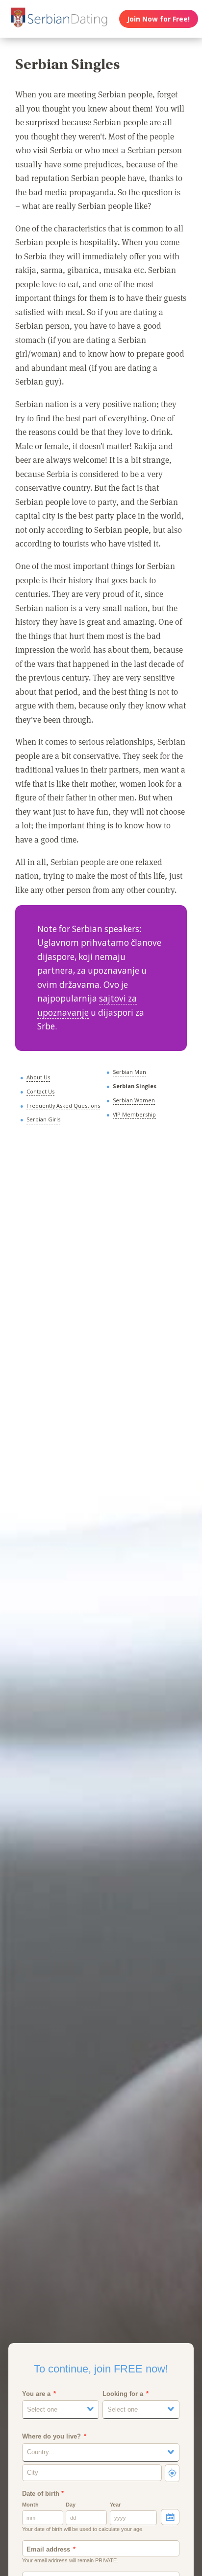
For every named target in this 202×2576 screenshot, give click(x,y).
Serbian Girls (43, 1119)
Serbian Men (129, 1072)
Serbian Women (134, 1100)
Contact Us (40, 1091)
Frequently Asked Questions (63, 1106)
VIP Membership (134, 1114)
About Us (38, 1077)
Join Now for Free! (158, 19)
